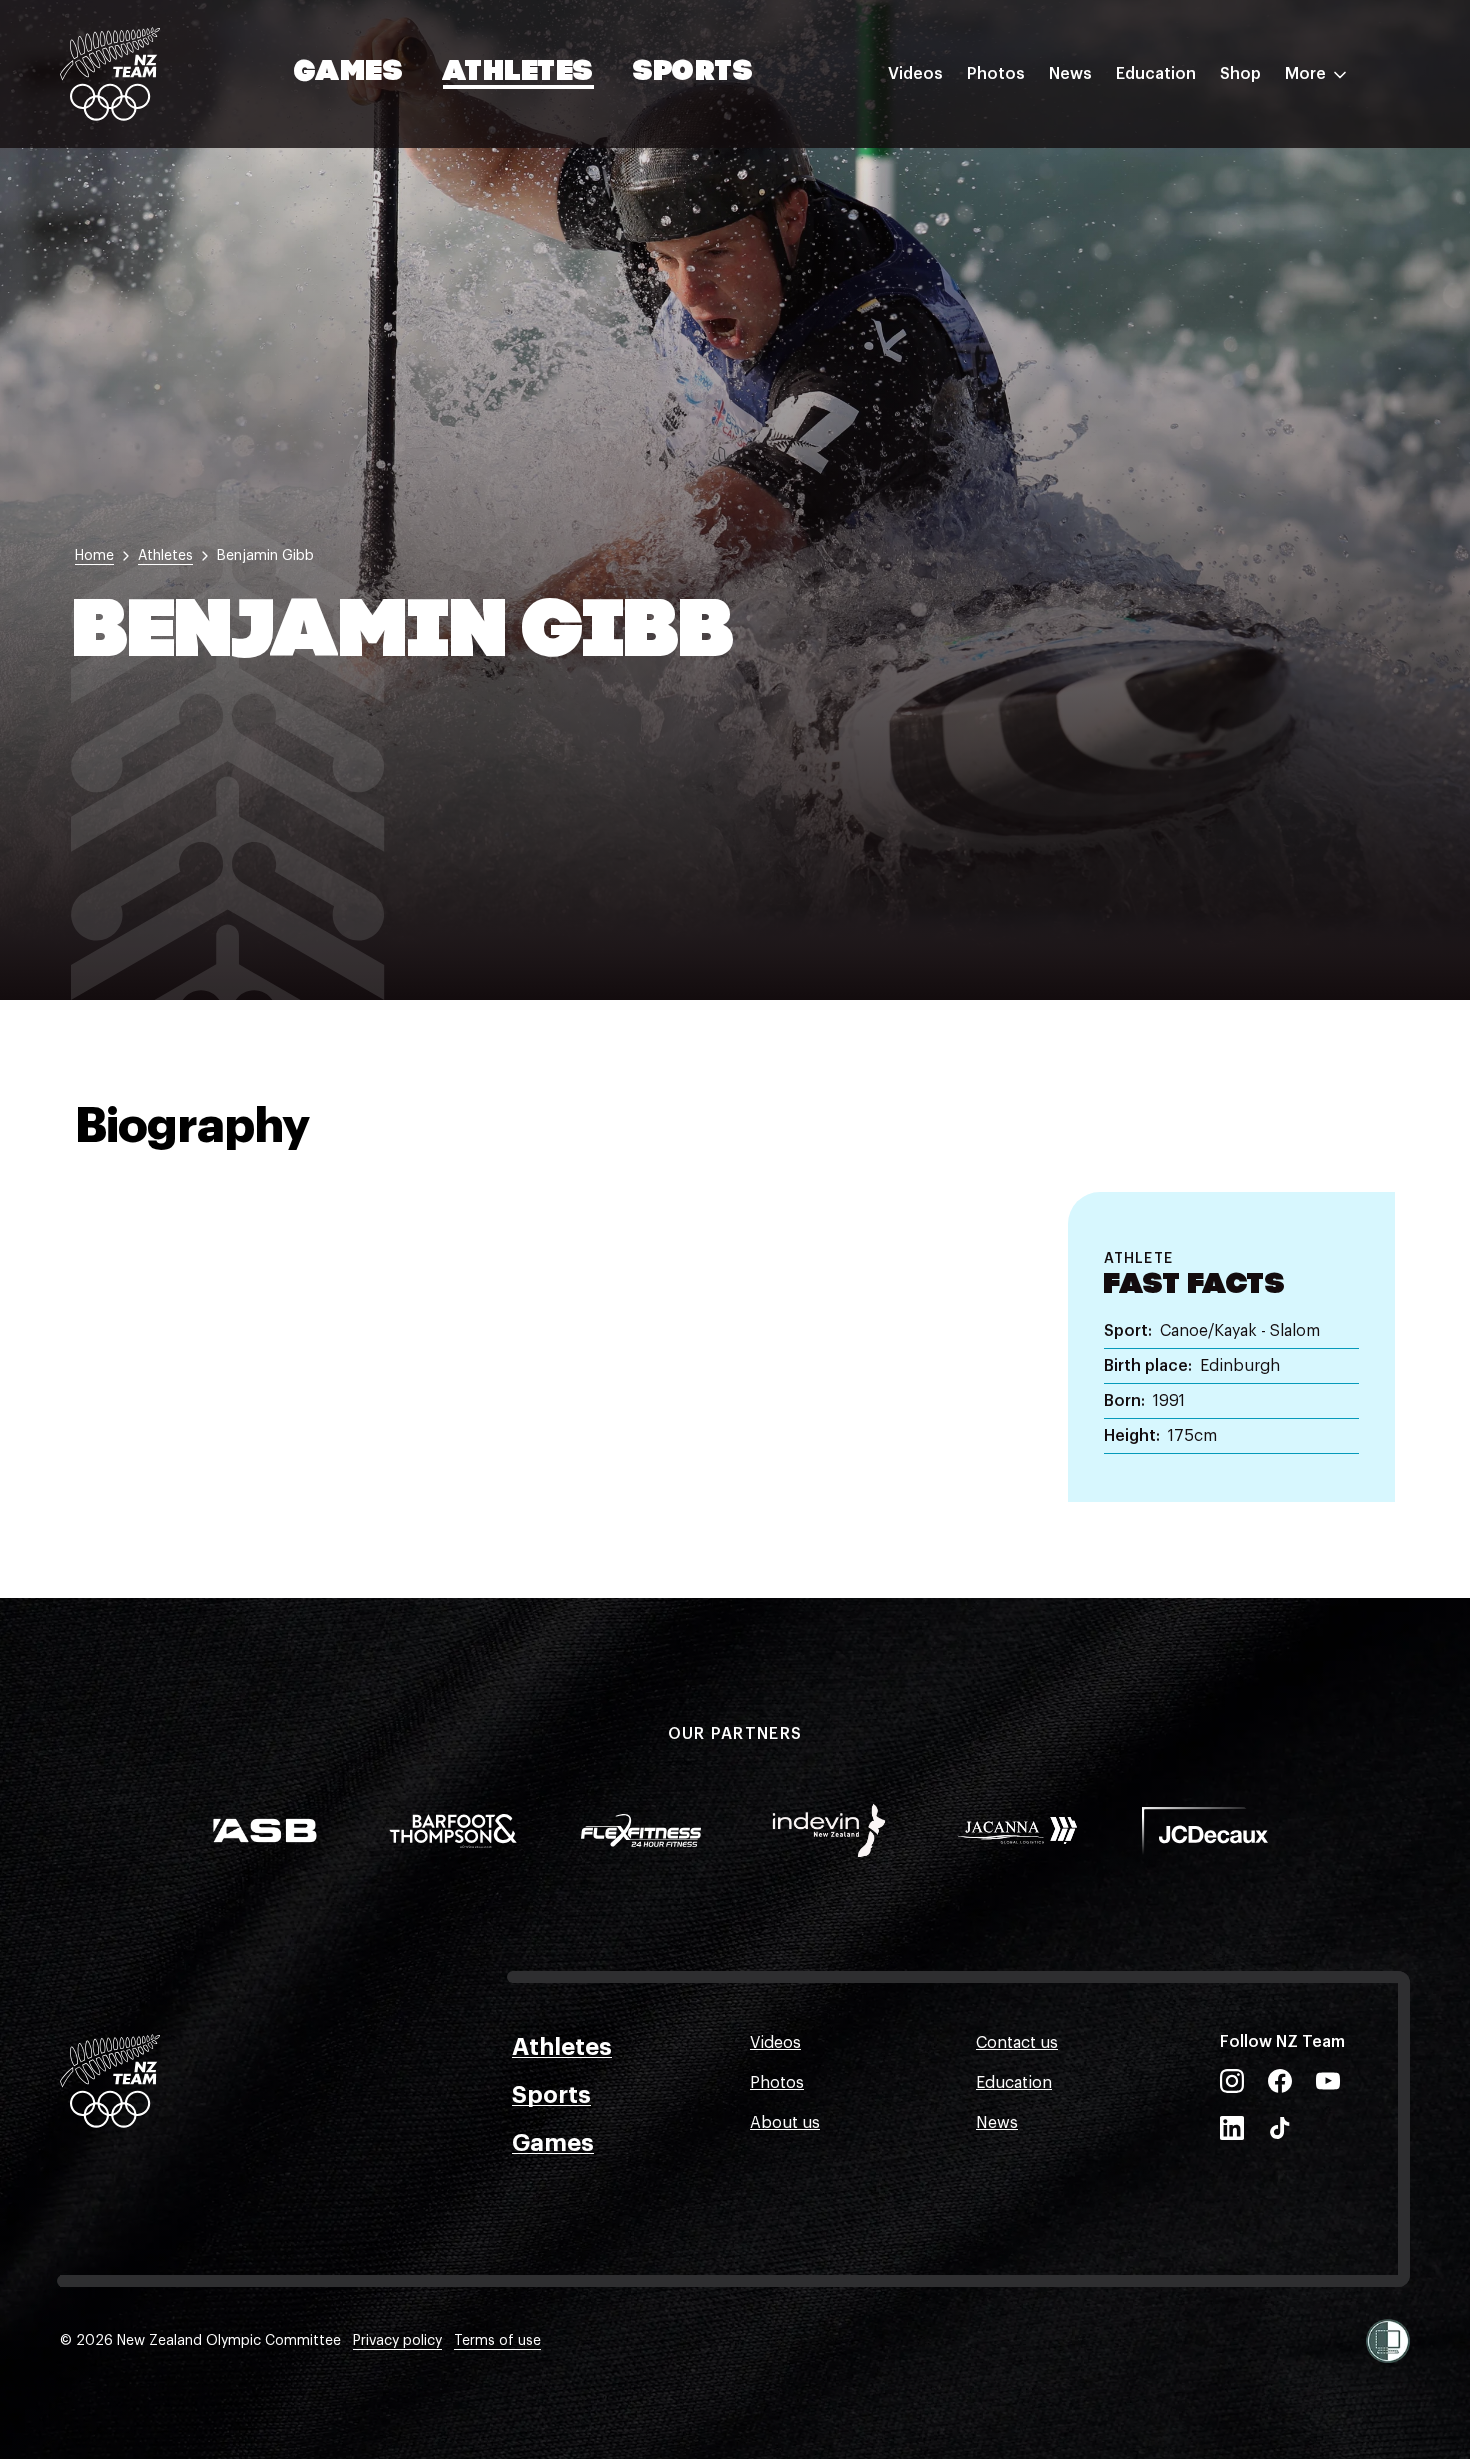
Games (349, 73)
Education (1156, 74)
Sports (693, 73)
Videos (915, 74)
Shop (1240, 74)
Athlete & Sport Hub (1193, 173)
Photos (996, 74)
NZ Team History (1179, 213)
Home (94, 556)
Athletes (518, 73)
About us (785, 2123)
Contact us (1017, 2043)
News (1070, 74)
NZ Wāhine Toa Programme (1219, 333)
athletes (165, 556)
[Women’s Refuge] (1388, 2341)
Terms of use (497, 2341)
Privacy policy (397, 2341)
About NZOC (1164, 133)
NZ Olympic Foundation (1206, 293)
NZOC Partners (1173, 253)
